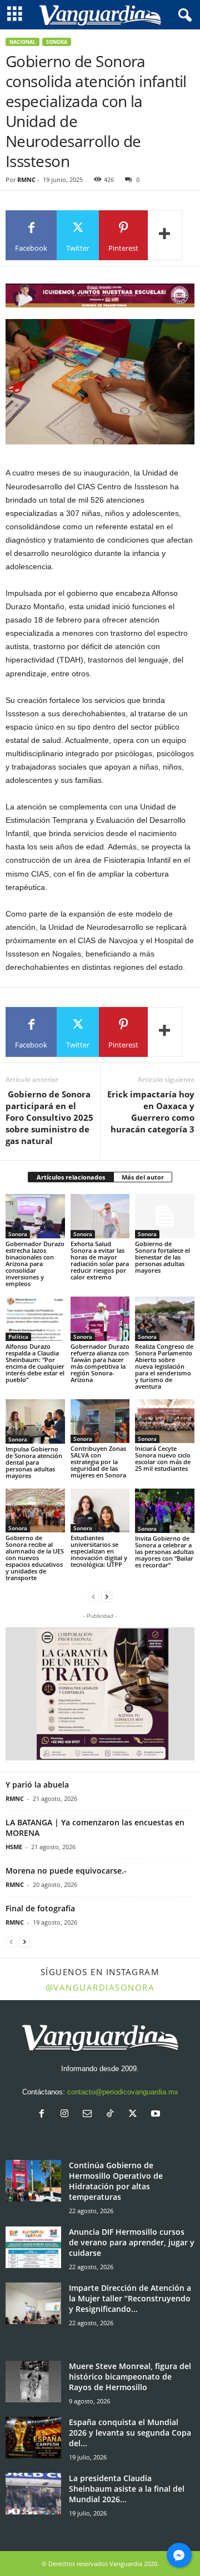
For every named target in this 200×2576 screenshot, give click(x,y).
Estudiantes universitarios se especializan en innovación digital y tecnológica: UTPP (99, 1551)
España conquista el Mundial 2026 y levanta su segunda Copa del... (130, 2433)
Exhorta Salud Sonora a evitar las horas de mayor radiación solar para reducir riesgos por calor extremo (100, 1260)
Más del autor (143, 1177)
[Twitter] (135, 2115)
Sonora (57, 42)
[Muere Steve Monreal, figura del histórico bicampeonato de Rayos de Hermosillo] (33, 2382)
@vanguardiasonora (100, 1987)
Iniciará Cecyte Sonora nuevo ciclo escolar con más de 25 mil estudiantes (163, 1458)
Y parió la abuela (37, 1785)
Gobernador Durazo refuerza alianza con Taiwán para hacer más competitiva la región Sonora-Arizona (100, 1363)
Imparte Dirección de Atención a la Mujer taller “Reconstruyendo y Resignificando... (130, 2298)
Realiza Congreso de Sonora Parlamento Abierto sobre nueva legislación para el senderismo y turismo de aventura (164, 1366)
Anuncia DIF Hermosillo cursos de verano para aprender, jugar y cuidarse (132, 2242)
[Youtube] (157, 2115)
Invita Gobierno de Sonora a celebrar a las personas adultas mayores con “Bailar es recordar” (164, 1552)
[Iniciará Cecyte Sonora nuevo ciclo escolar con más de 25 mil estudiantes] (165, 1421)
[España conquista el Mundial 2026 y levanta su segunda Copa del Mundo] (33, 2438)
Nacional (22, 42)
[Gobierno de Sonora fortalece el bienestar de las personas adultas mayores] (165, 1216)
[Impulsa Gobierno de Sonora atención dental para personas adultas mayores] (35, 1421)
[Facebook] (44, 2115)
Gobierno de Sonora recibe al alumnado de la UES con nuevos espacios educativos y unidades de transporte (35, 1558)
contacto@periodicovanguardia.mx (123, 2092)
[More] (165, 235)
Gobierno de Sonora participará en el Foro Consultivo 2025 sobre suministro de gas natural (49, 1117)
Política (18, 1337)
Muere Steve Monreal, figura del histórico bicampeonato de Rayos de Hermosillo (130, 2377)
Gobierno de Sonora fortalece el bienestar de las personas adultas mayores (162, 1257)
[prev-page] (93, 1596)
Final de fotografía (40, 1908)
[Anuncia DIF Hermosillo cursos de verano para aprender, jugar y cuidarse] (33, 2247)
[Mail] (90, 2115)
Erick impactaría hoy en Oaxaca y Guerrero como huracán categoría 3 (151, 1112)
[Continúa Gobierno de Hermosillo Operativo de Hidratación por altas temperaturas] (33, 2181)
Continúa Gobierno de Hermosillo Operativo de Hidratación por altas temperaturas (116, 2181)
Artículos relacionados (71, 1177)
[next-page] (107, 1596)
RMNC (26, 179)
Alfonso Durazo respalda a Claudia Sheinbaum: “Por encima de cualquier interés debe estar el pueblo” (35, 1363)
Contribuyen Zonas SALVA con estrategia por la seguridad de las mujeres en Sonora (98, 1462)
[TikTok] (112, 2115)
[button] (100, 1694)
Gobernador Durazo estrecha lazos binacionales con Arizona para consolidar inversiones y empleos (35, 1264)
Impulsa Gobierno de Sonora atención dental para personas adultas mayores (34, 1462)
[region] (100, 295)
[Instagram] (67, 2115)
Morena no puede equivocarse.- (66, 1871)
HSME (14, 1847)
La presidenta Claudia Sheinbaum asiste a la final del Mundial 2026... (127, 2489)
